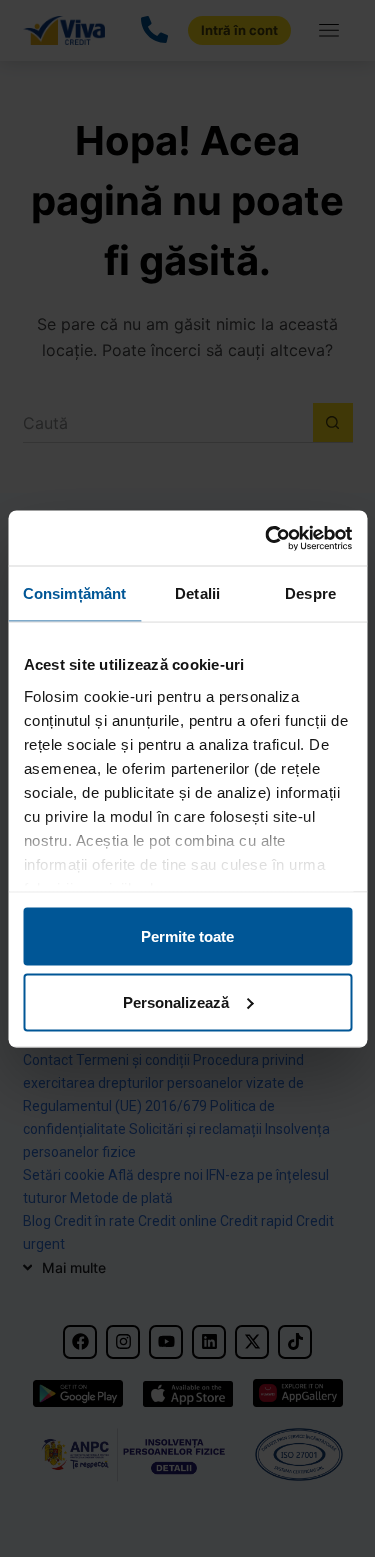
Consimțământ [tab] (74, 593)
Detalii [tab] (197, 593)
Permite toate (187, 936)
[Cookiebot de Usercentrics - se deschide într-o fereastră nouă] (267, 538)
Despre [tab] (310, 593)
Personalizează (176, 1001)
